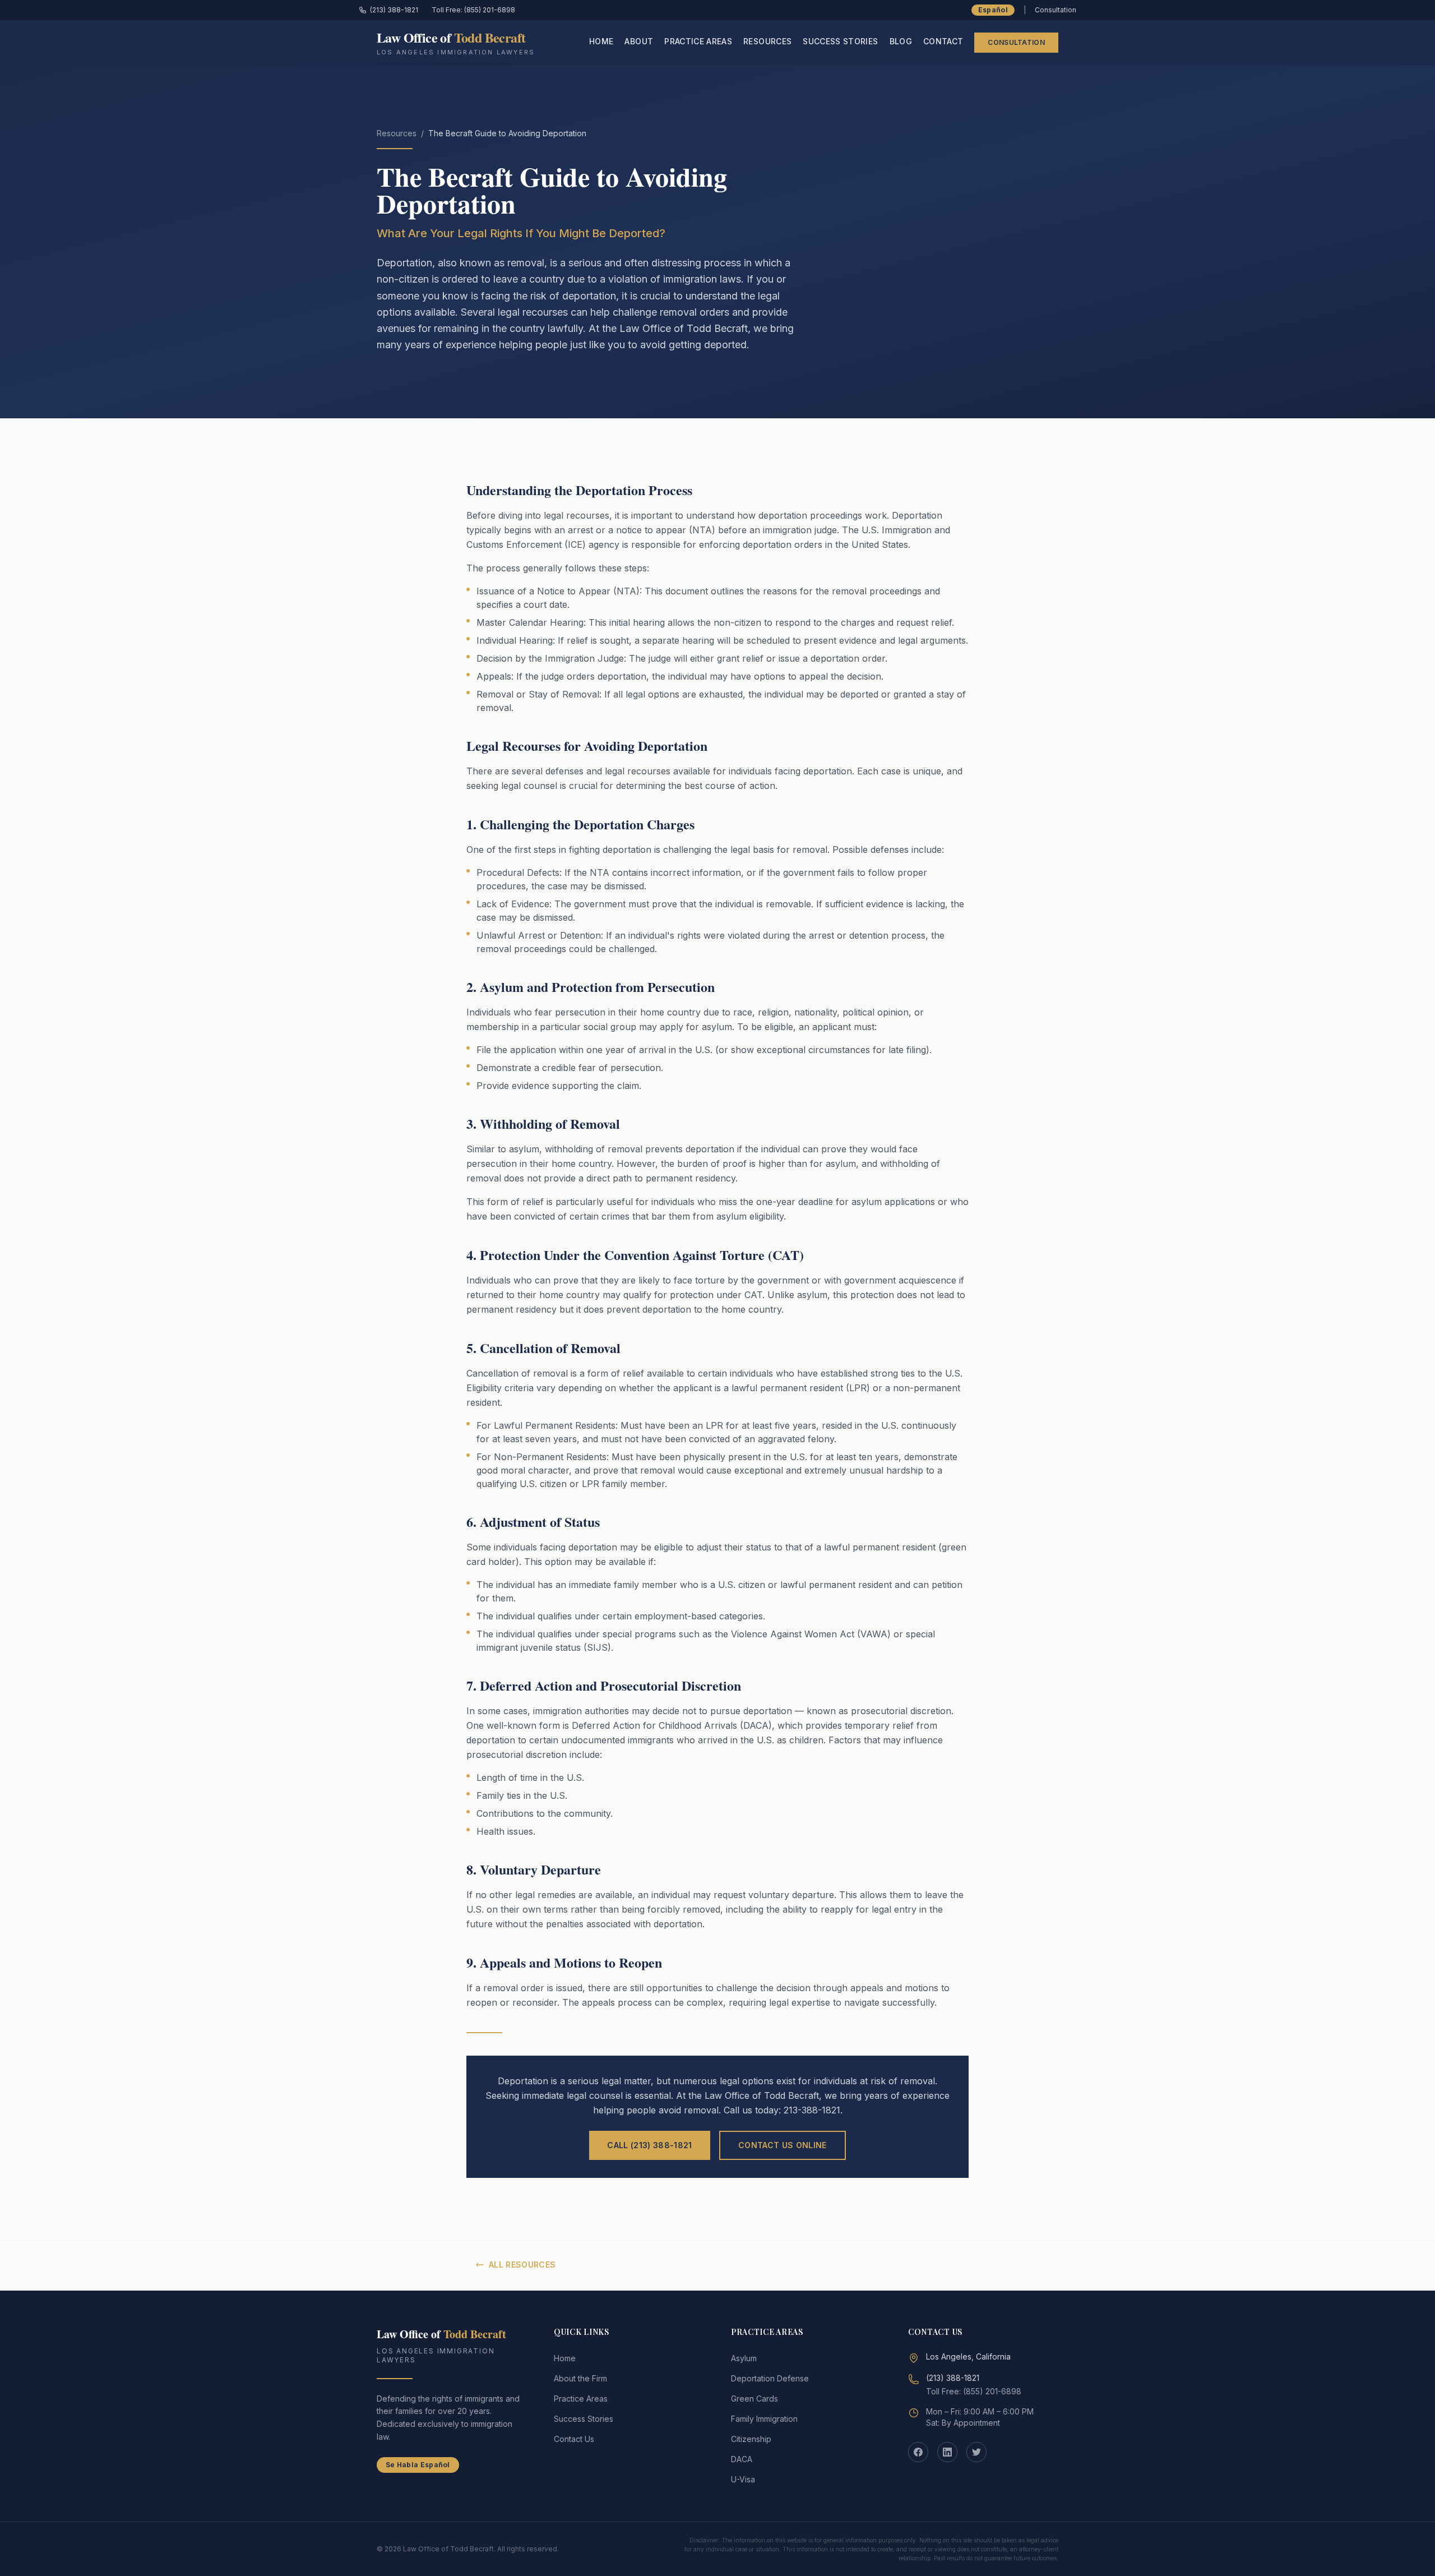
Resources (767, 41)
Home (601, 41)
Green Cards (754, 2399)
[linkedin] (947, 2452)
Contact (943, 41)
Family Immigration (764, 2419)
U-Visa (743, 2479)
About (639, 41)
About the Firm (580, 2378)
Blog (901, 41)
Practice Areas (698, 41)
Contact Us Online (783, 2145)
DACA (742, 2459)
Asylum (744, 2358)
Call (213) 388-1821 (650, 2145)
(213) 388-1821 (394, 10)
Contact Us (574, 2439)
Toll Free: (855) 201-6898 (473, 10)
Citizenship (751, 2439)
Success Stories (840, 41)
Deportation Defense (770, 2378)
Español (993, 10)
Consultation (1016, 42)
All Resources (522, 2265)
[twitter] (976, 2452)
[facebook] (918, 2452)
